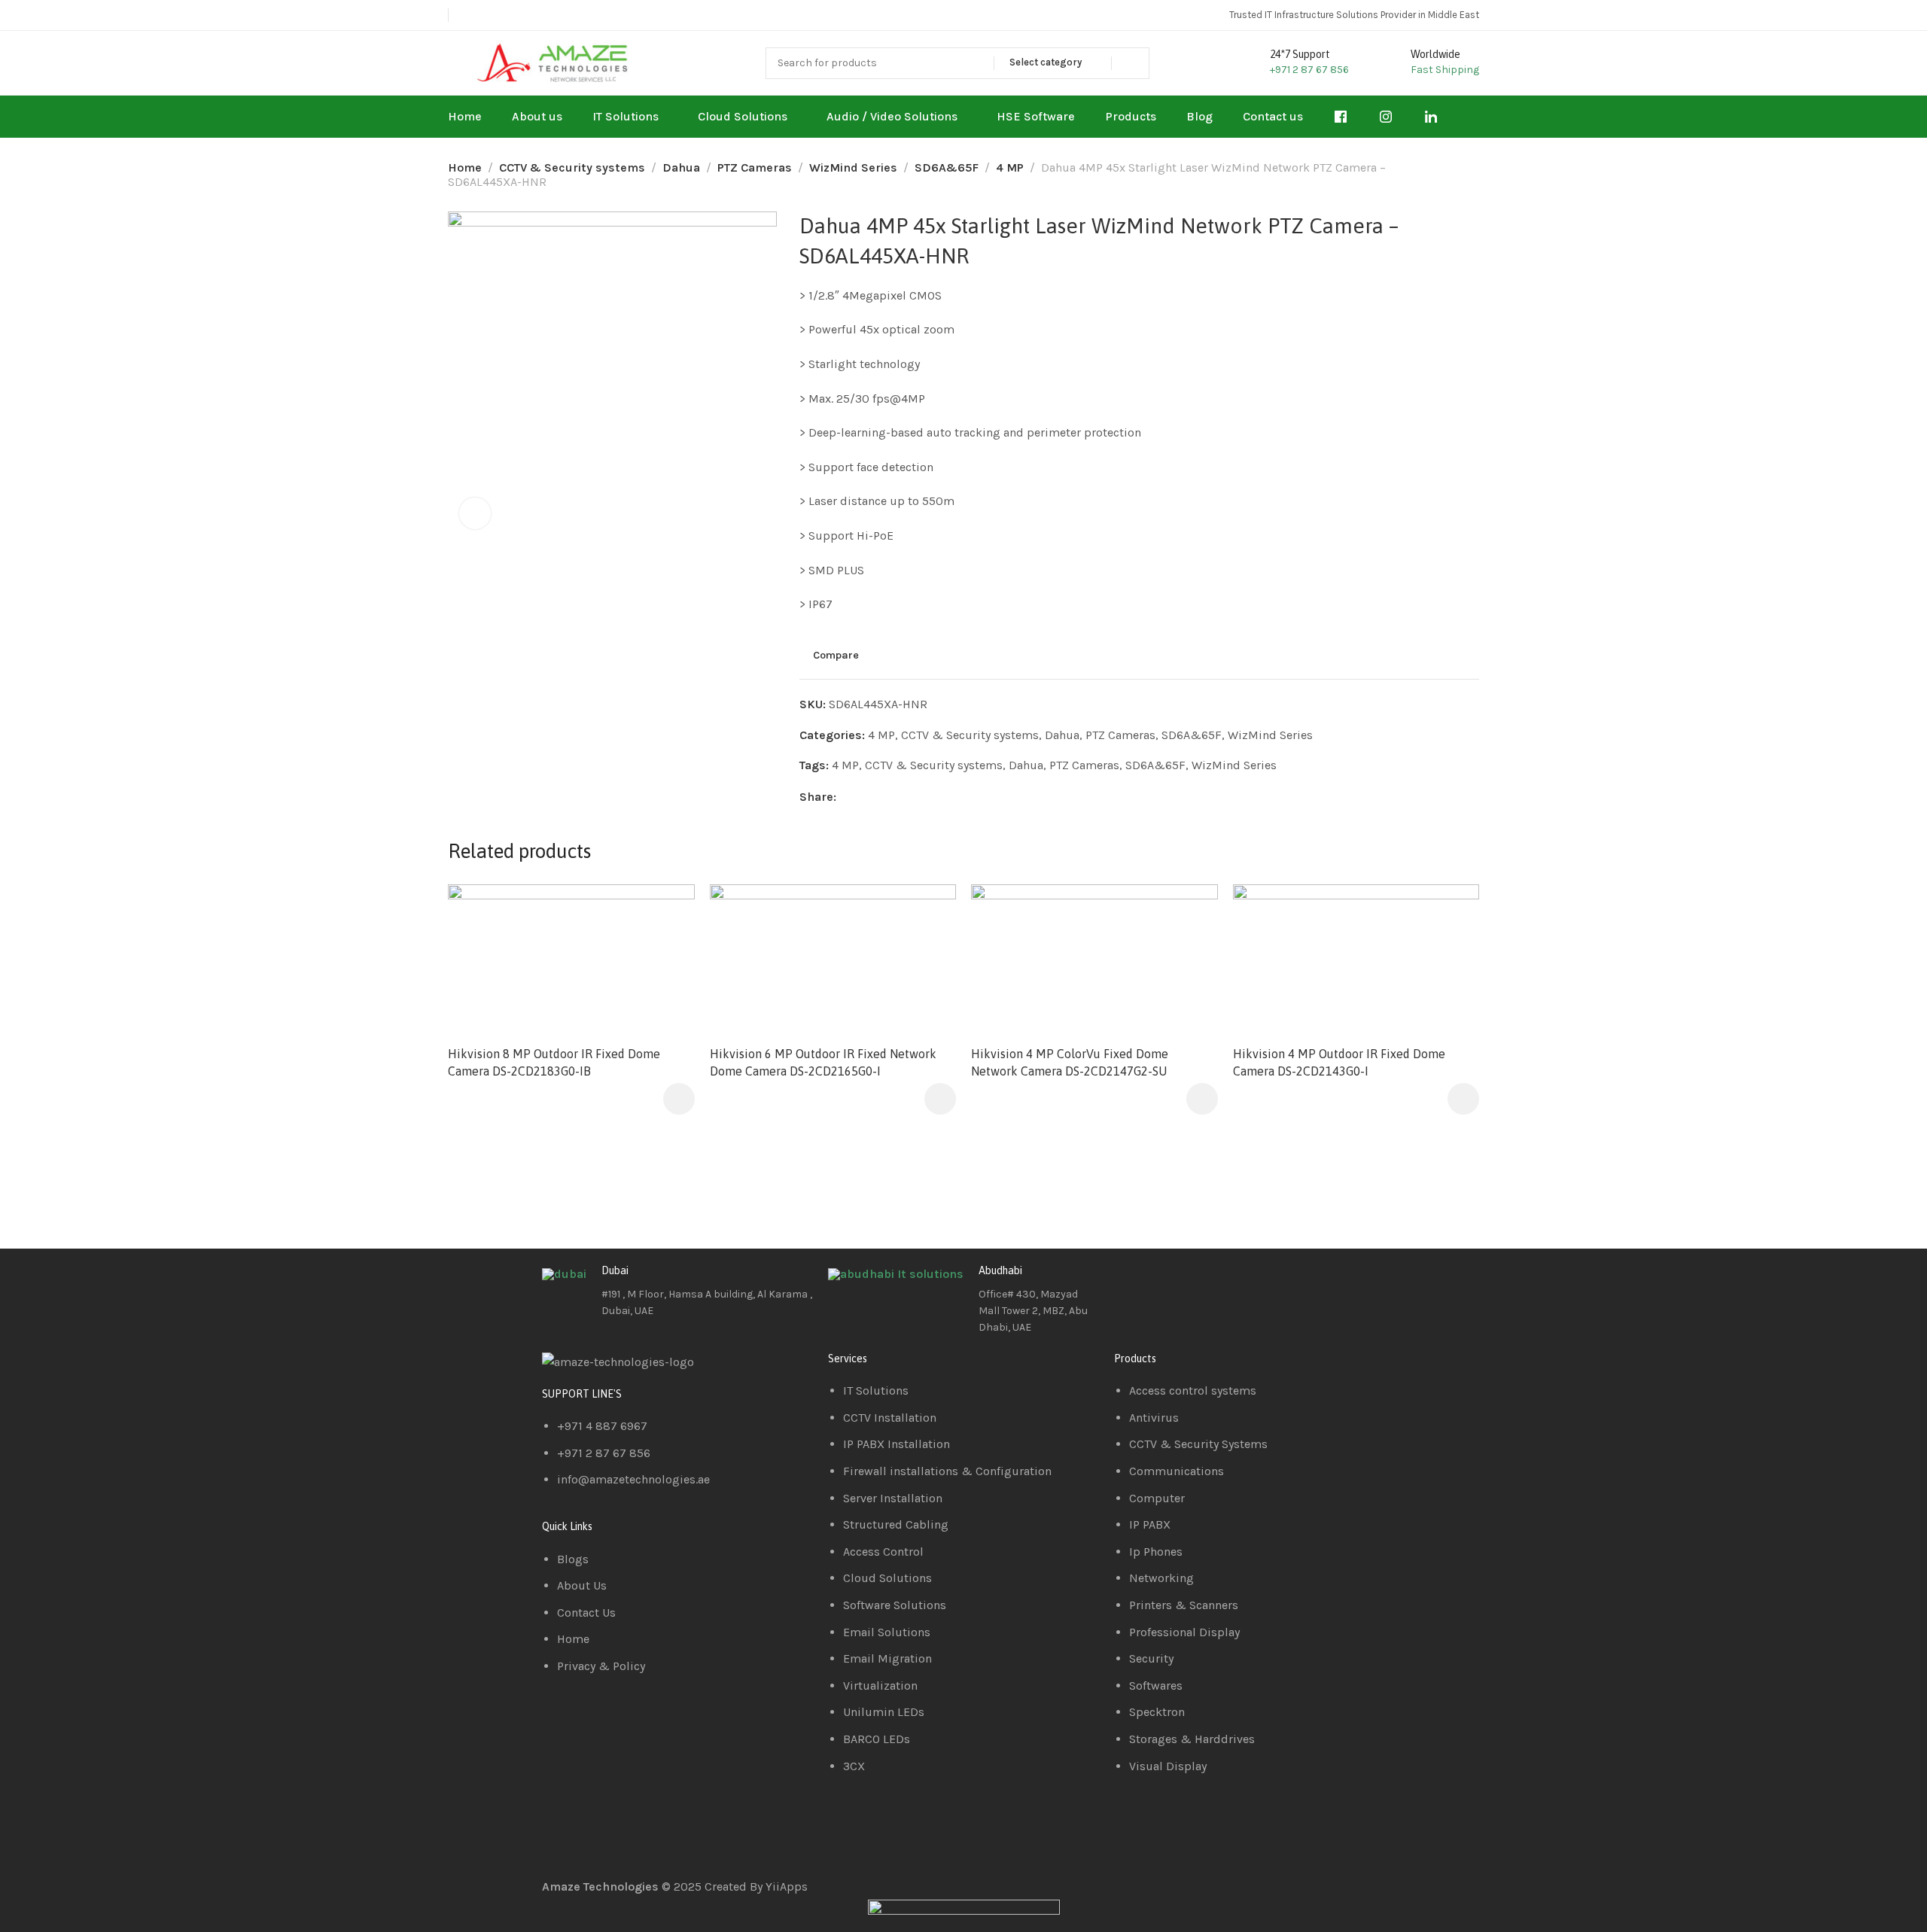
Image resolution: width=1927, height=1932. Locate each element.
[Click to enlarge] (475, 513)
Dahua (681, 167)
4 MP (1010, 167)
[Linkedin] (1174, 1282)
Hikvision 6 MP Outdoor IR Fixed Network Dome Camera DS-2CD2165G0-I (823, 1062)
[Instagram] (1214, 1282)
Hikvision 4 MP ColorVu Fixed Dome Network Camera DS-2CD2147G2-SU (1070, 1062)
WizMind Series (853, 167)
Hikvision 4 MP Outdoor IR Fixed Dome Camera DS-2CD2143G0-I (1339, 1062)
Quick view (667, 948)
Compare (836, 655)
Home (465, 167)
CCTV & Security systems (572, 167)
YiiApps (787, 1886)
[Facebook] (1133, 1282)
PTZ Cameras (755, 167)
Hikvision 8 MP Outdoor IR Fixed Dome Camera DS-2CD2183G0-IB (554, 1062)
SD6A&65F (947, 167)
